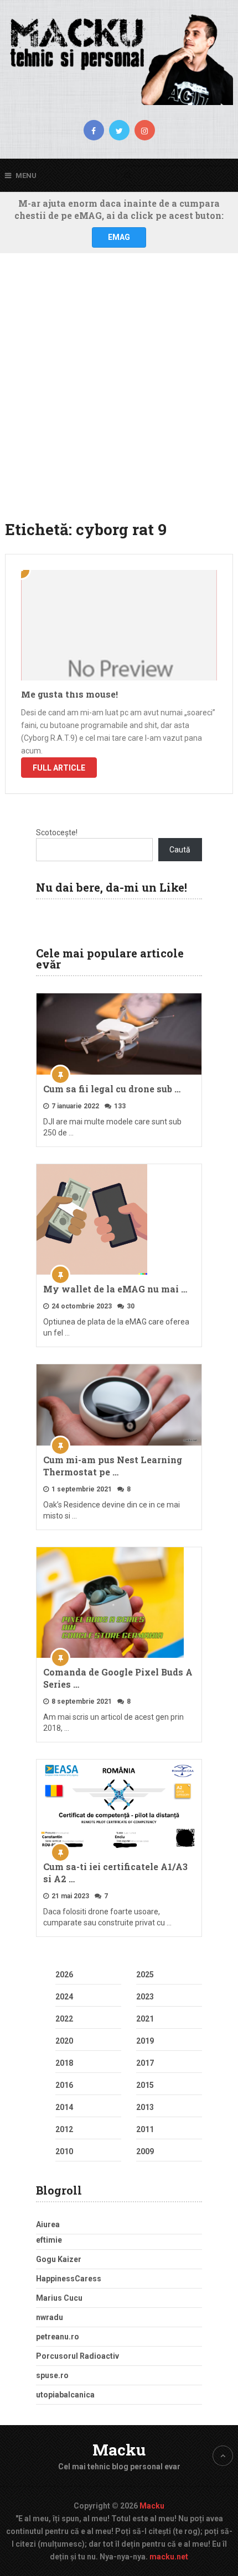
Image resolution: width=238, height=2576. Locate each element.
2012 (64, 2129)
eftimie (49, 2240)
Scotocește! (57, 833)
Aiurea (48, 2224)
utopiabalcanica (65, 2395)
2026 (64, 1975)
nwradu (50, 2317)
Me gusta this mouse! (69, 694)
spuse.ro (52, 2375)
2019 (145, 2041)
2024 (64, 1997)
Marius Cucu (59, 2298)
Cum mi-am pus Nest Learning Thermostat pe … (113, 1466)
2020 (64, 2041)
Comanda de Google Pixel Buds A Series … (118, 1678)
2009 (145, 2151)
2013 (145, 2107)
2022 (64, 2019)
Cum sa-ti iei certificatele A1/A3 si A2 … (115, 1873)
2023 (145, 1997)
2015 (145, 2085)
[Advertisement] (119, 394)
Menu (26, 176)
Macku (119, 2450)
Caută (180, 850)
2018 (64, 2063)
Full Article (59, 768)
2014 (64, 2107)
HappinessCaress (69, 2279)
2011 (145, 2129)
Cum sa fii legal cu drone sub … (112, 1089)
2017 (145, 2063)
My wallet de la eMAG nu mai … (115, 1289)
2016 (64, 2085)
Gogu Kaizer (59, 2259)
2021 (145, 2019)
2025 (145, 1975)
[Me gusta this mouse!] (119, 625)
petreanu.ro (58, 2337)
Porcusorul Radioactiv (77, 2356)
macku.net (169, 2557)
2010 (64, 2151)
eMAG (119, 237)
